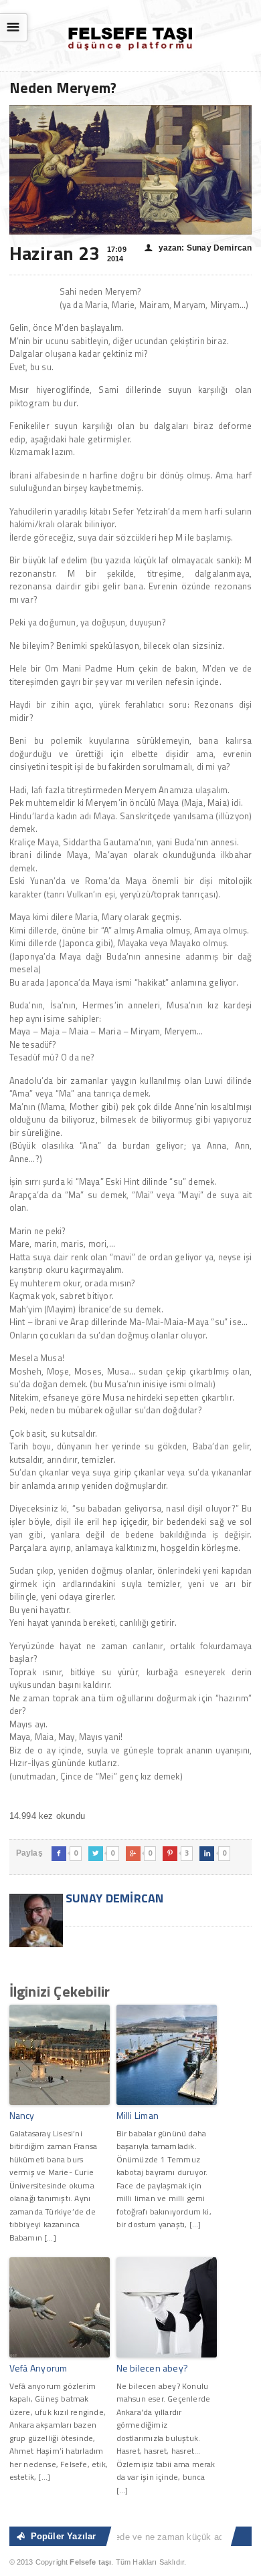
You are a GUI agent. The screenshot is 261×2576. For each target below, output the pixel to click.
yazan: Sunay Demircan (198, 248)
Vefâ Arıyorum (38, 2368)
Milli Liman (138, 2115)
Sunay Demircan (113, 1898)
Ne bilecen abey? (152, 2368)
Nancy (22, 2115)
